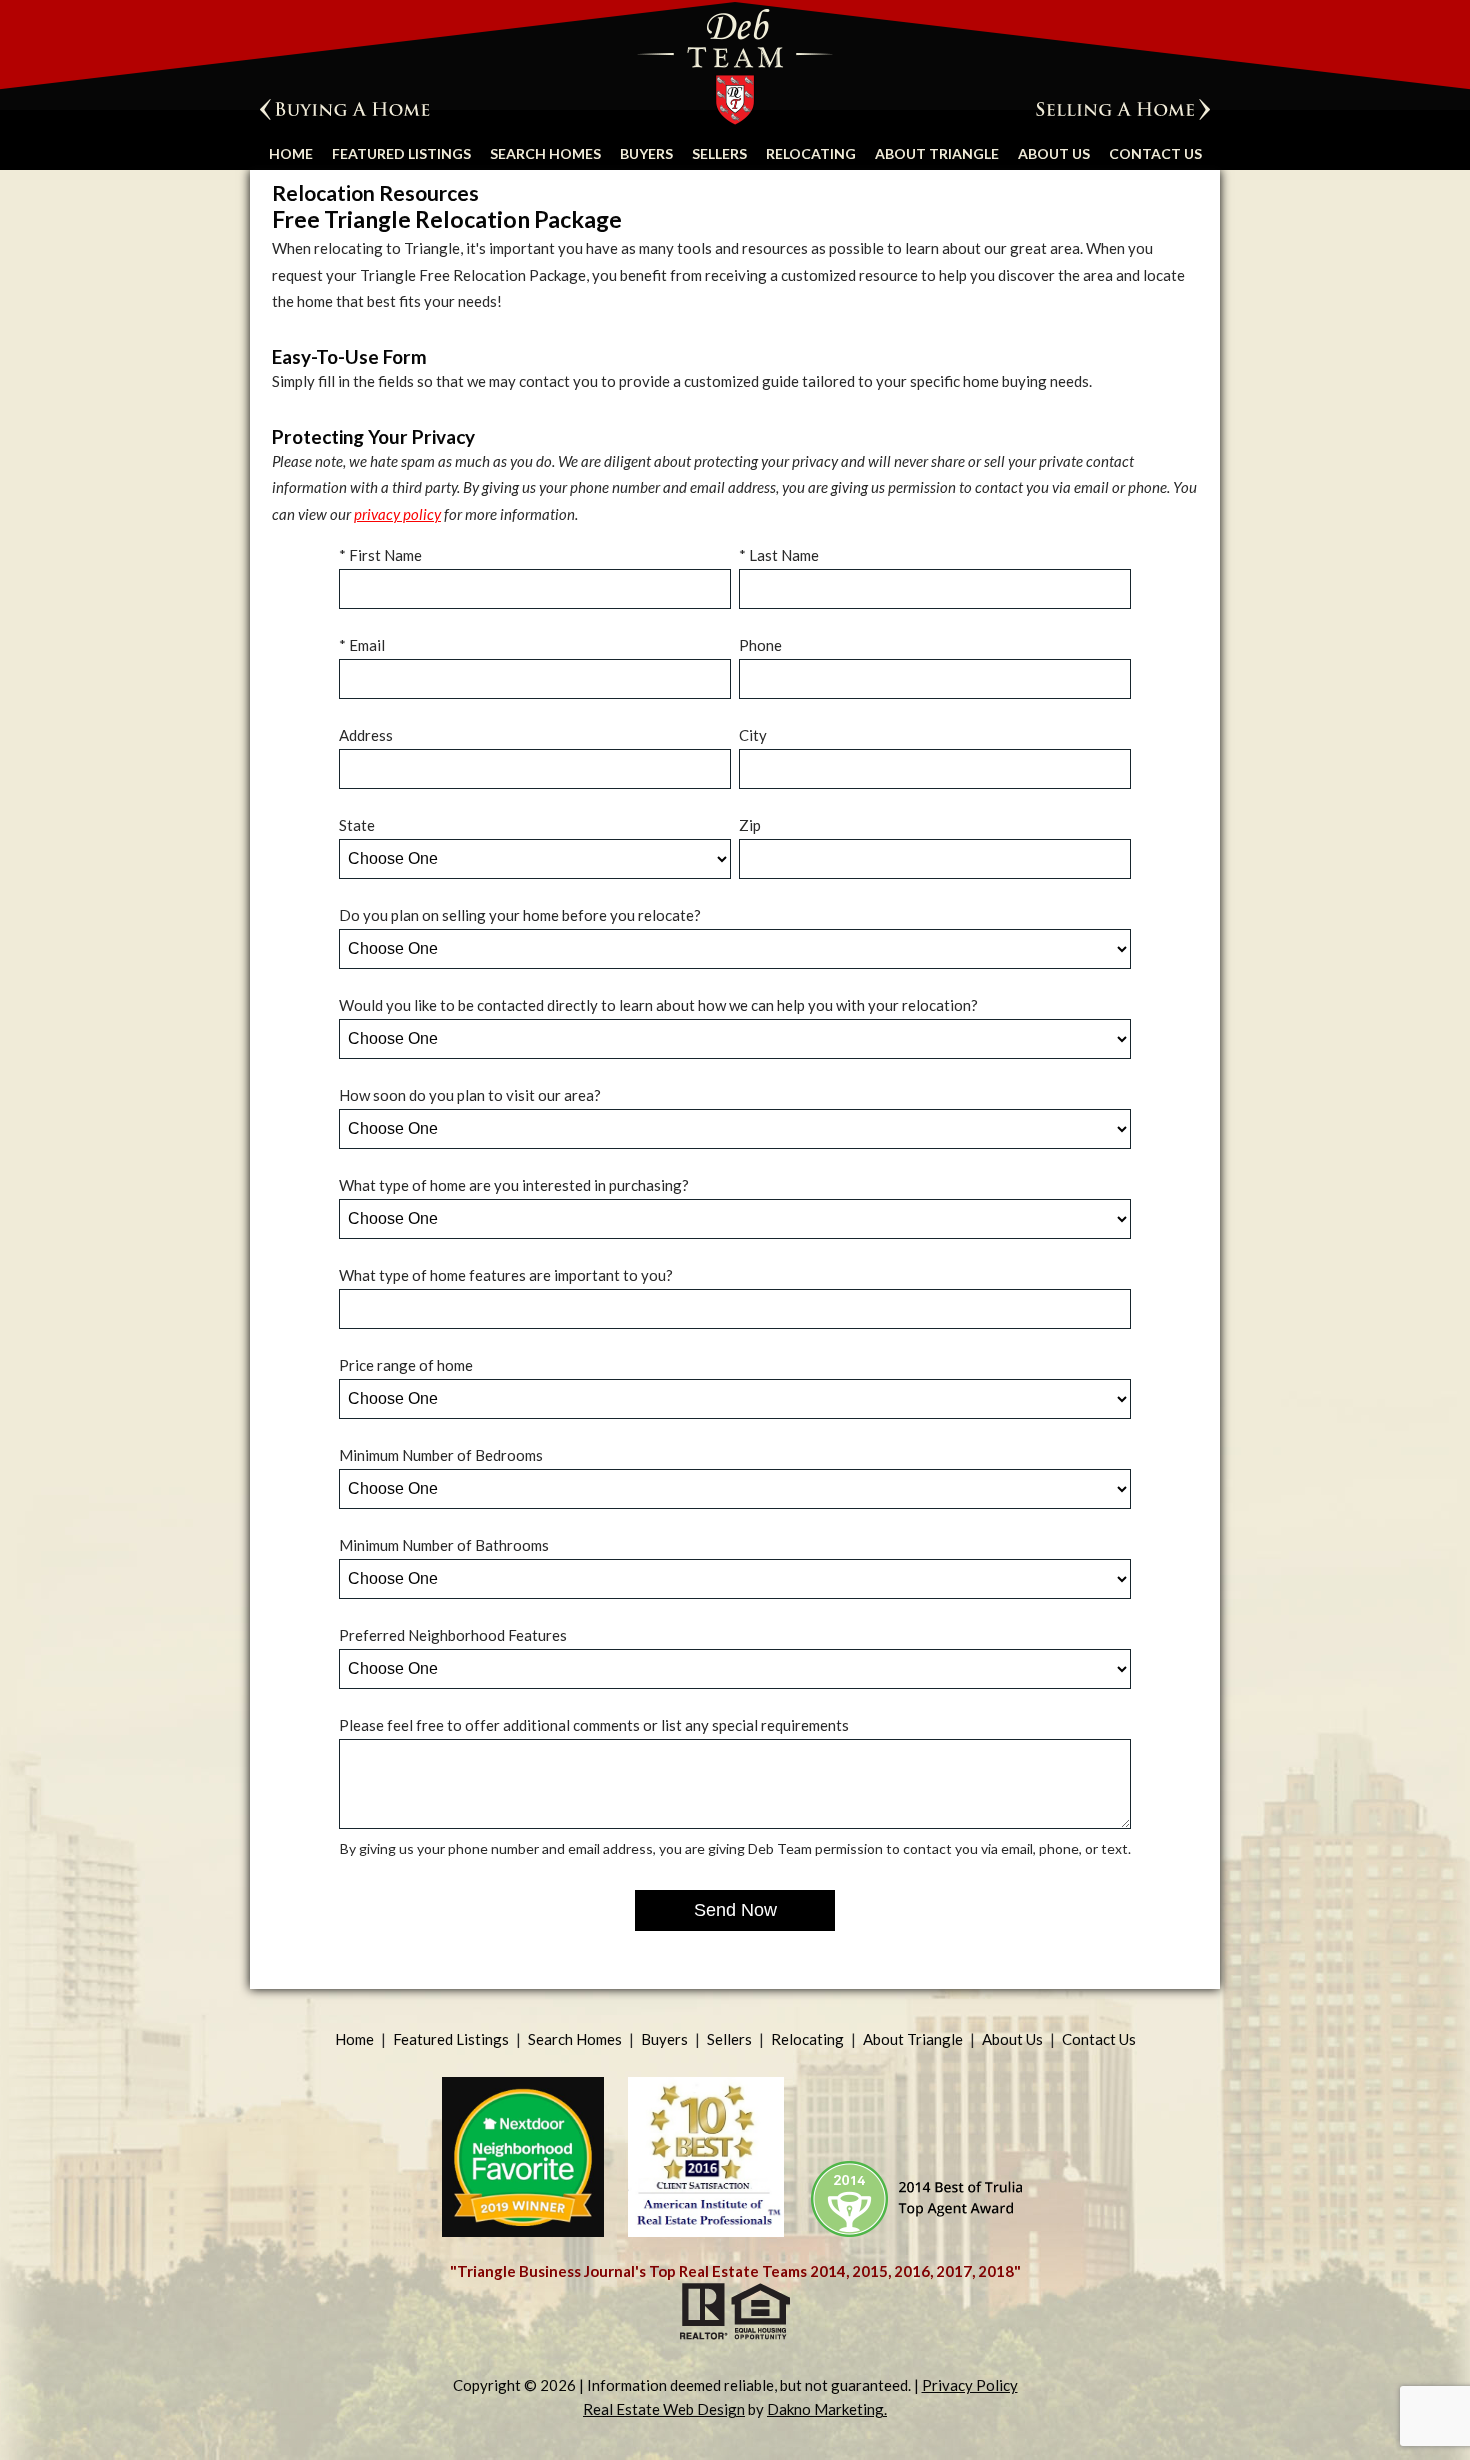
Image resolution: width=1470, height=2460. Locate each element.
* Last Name (779, 555)
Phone (760, 645)
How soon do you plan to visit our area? (470, 1095)
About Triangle (937, 153)
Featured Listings (401, 153)
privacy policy (397, 514)
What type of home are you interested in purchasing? (514, 1185)
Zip (750, 825)
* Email (362, 645)
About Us (1054, 153)
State (357, 825)
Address (366, 735)
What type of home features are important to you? (506, 1275)
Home (291, 153)
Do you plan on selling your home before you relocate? (520, 915)
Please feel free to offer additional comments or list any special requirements (594, 1725)
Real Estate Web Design (664, 2409)
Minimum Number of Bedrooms (441, 1455)
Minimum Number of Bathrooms (444, 1545)
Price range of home (406, 1365)
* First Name (380, 555)
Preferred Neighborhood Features (453, 1635)
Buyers (646, 153)
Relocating (811, 153)
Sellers (719, 153)
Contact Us (1155, 153)
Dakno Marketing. (827, 2409)
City (753, 735)
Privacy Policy (970, 2385)
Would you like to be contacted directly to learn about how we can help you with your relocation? (658, 1005)
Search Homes (545, 153)
